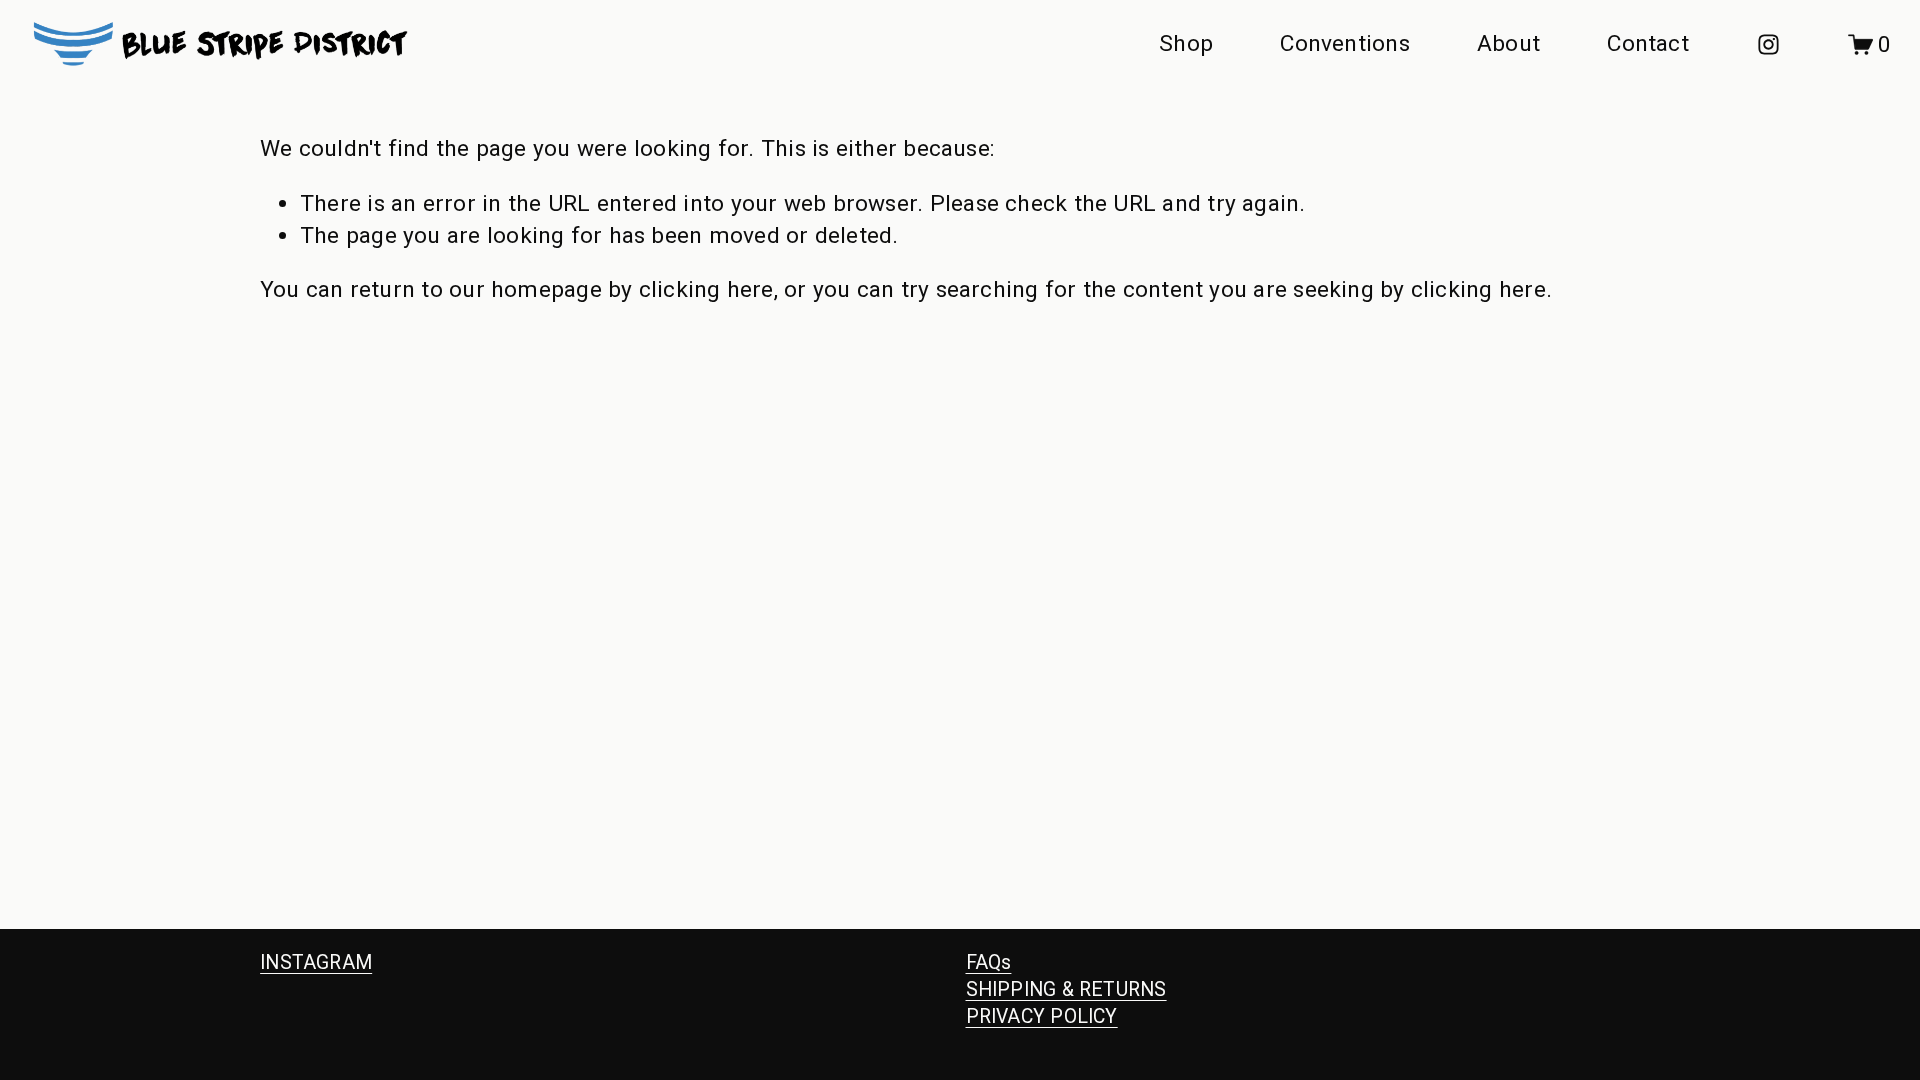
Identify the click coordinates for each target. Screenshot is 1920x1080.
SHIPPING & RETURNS (1066, 989)
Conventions (1345, 43)
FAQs (989, 962)
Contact (1648, 43)
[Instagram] (1768, 44)
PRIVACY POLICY (1042, 1016)
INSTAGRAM (316, 962)
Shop (1186, 43)
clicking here (706, 289)
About (1508, 43)
